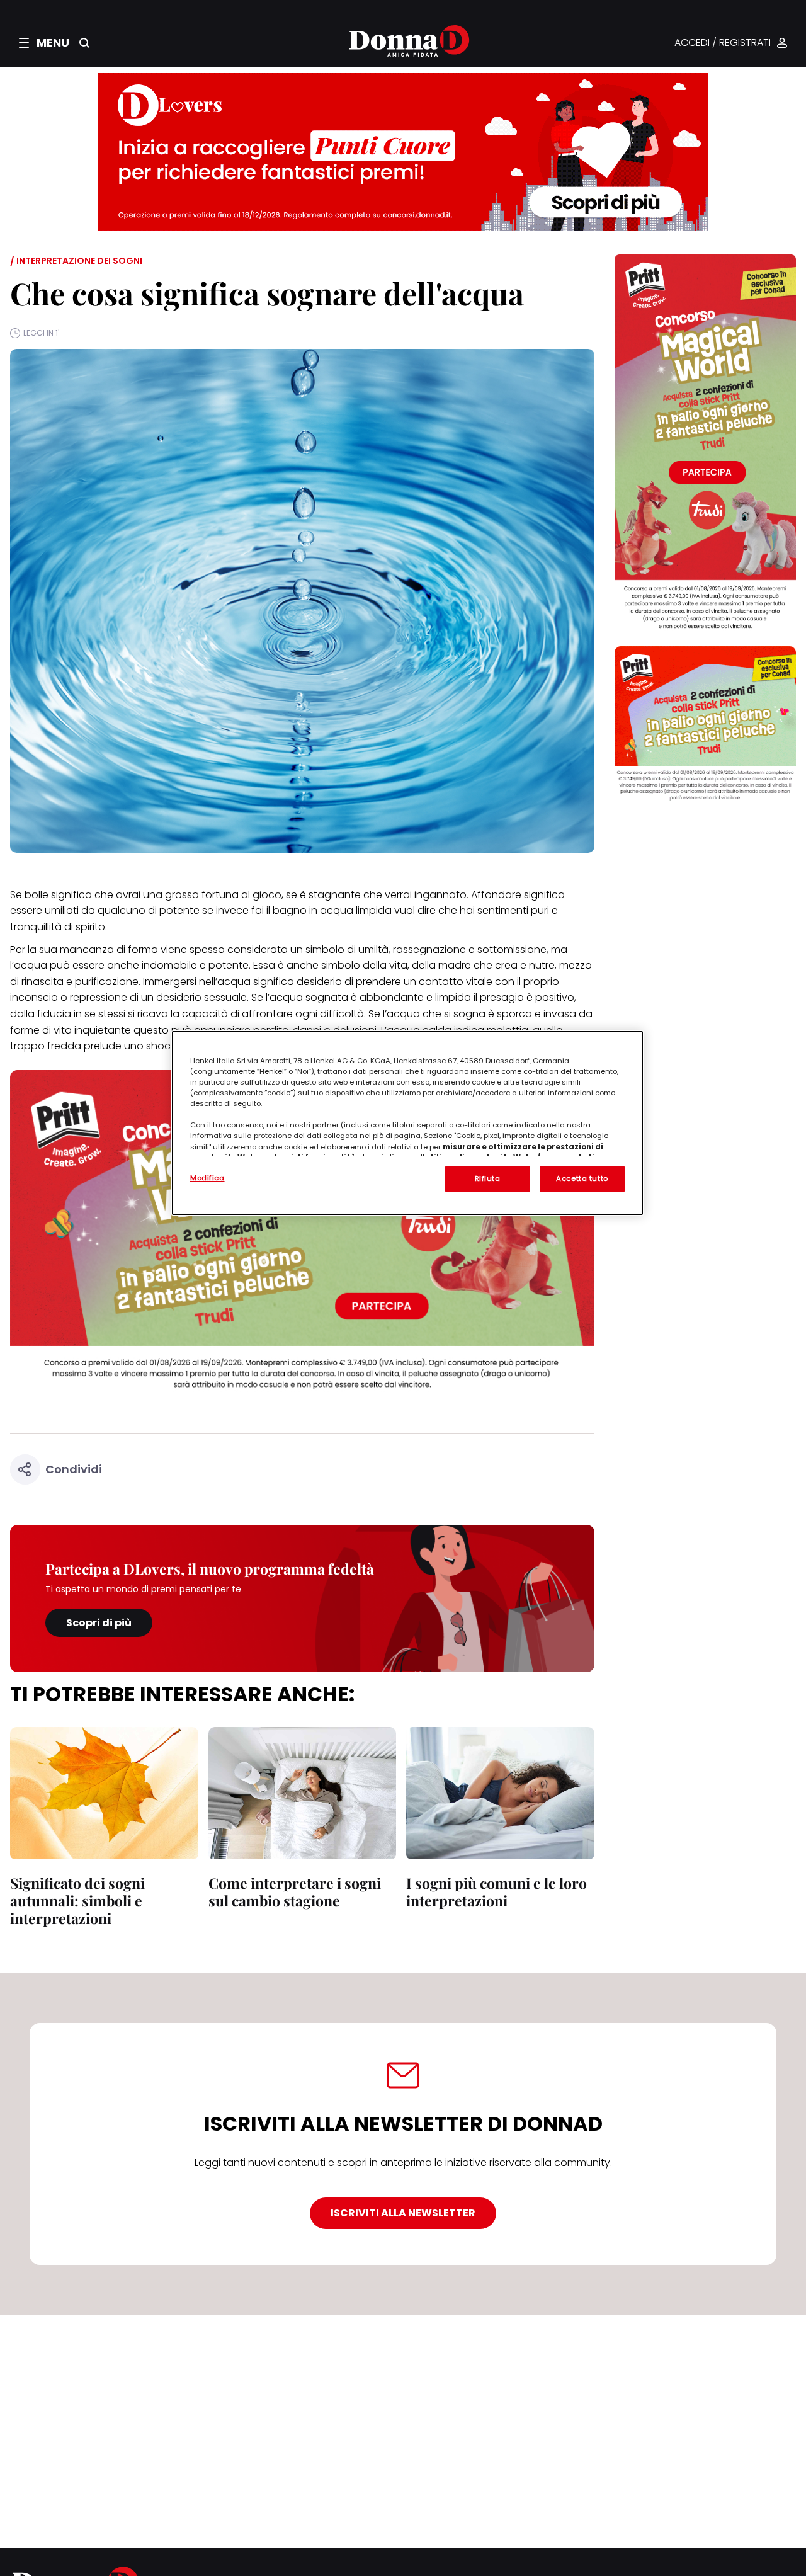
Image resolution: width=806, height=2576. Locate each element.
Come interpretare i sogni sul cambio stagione (295, 1892)
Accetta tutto (582, 1178)
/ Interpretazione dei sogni (76, 261)
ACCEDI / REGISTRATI (723, 43)
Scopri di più (99, 1623)
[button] (44, 43)
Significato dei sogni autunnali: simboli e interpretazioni (77, 1901)
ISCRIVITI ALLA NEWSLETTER (403, 2213)
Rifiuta (488, 1178)
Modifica (207, 1178)
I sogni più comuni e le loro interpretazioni (497, 1892)
